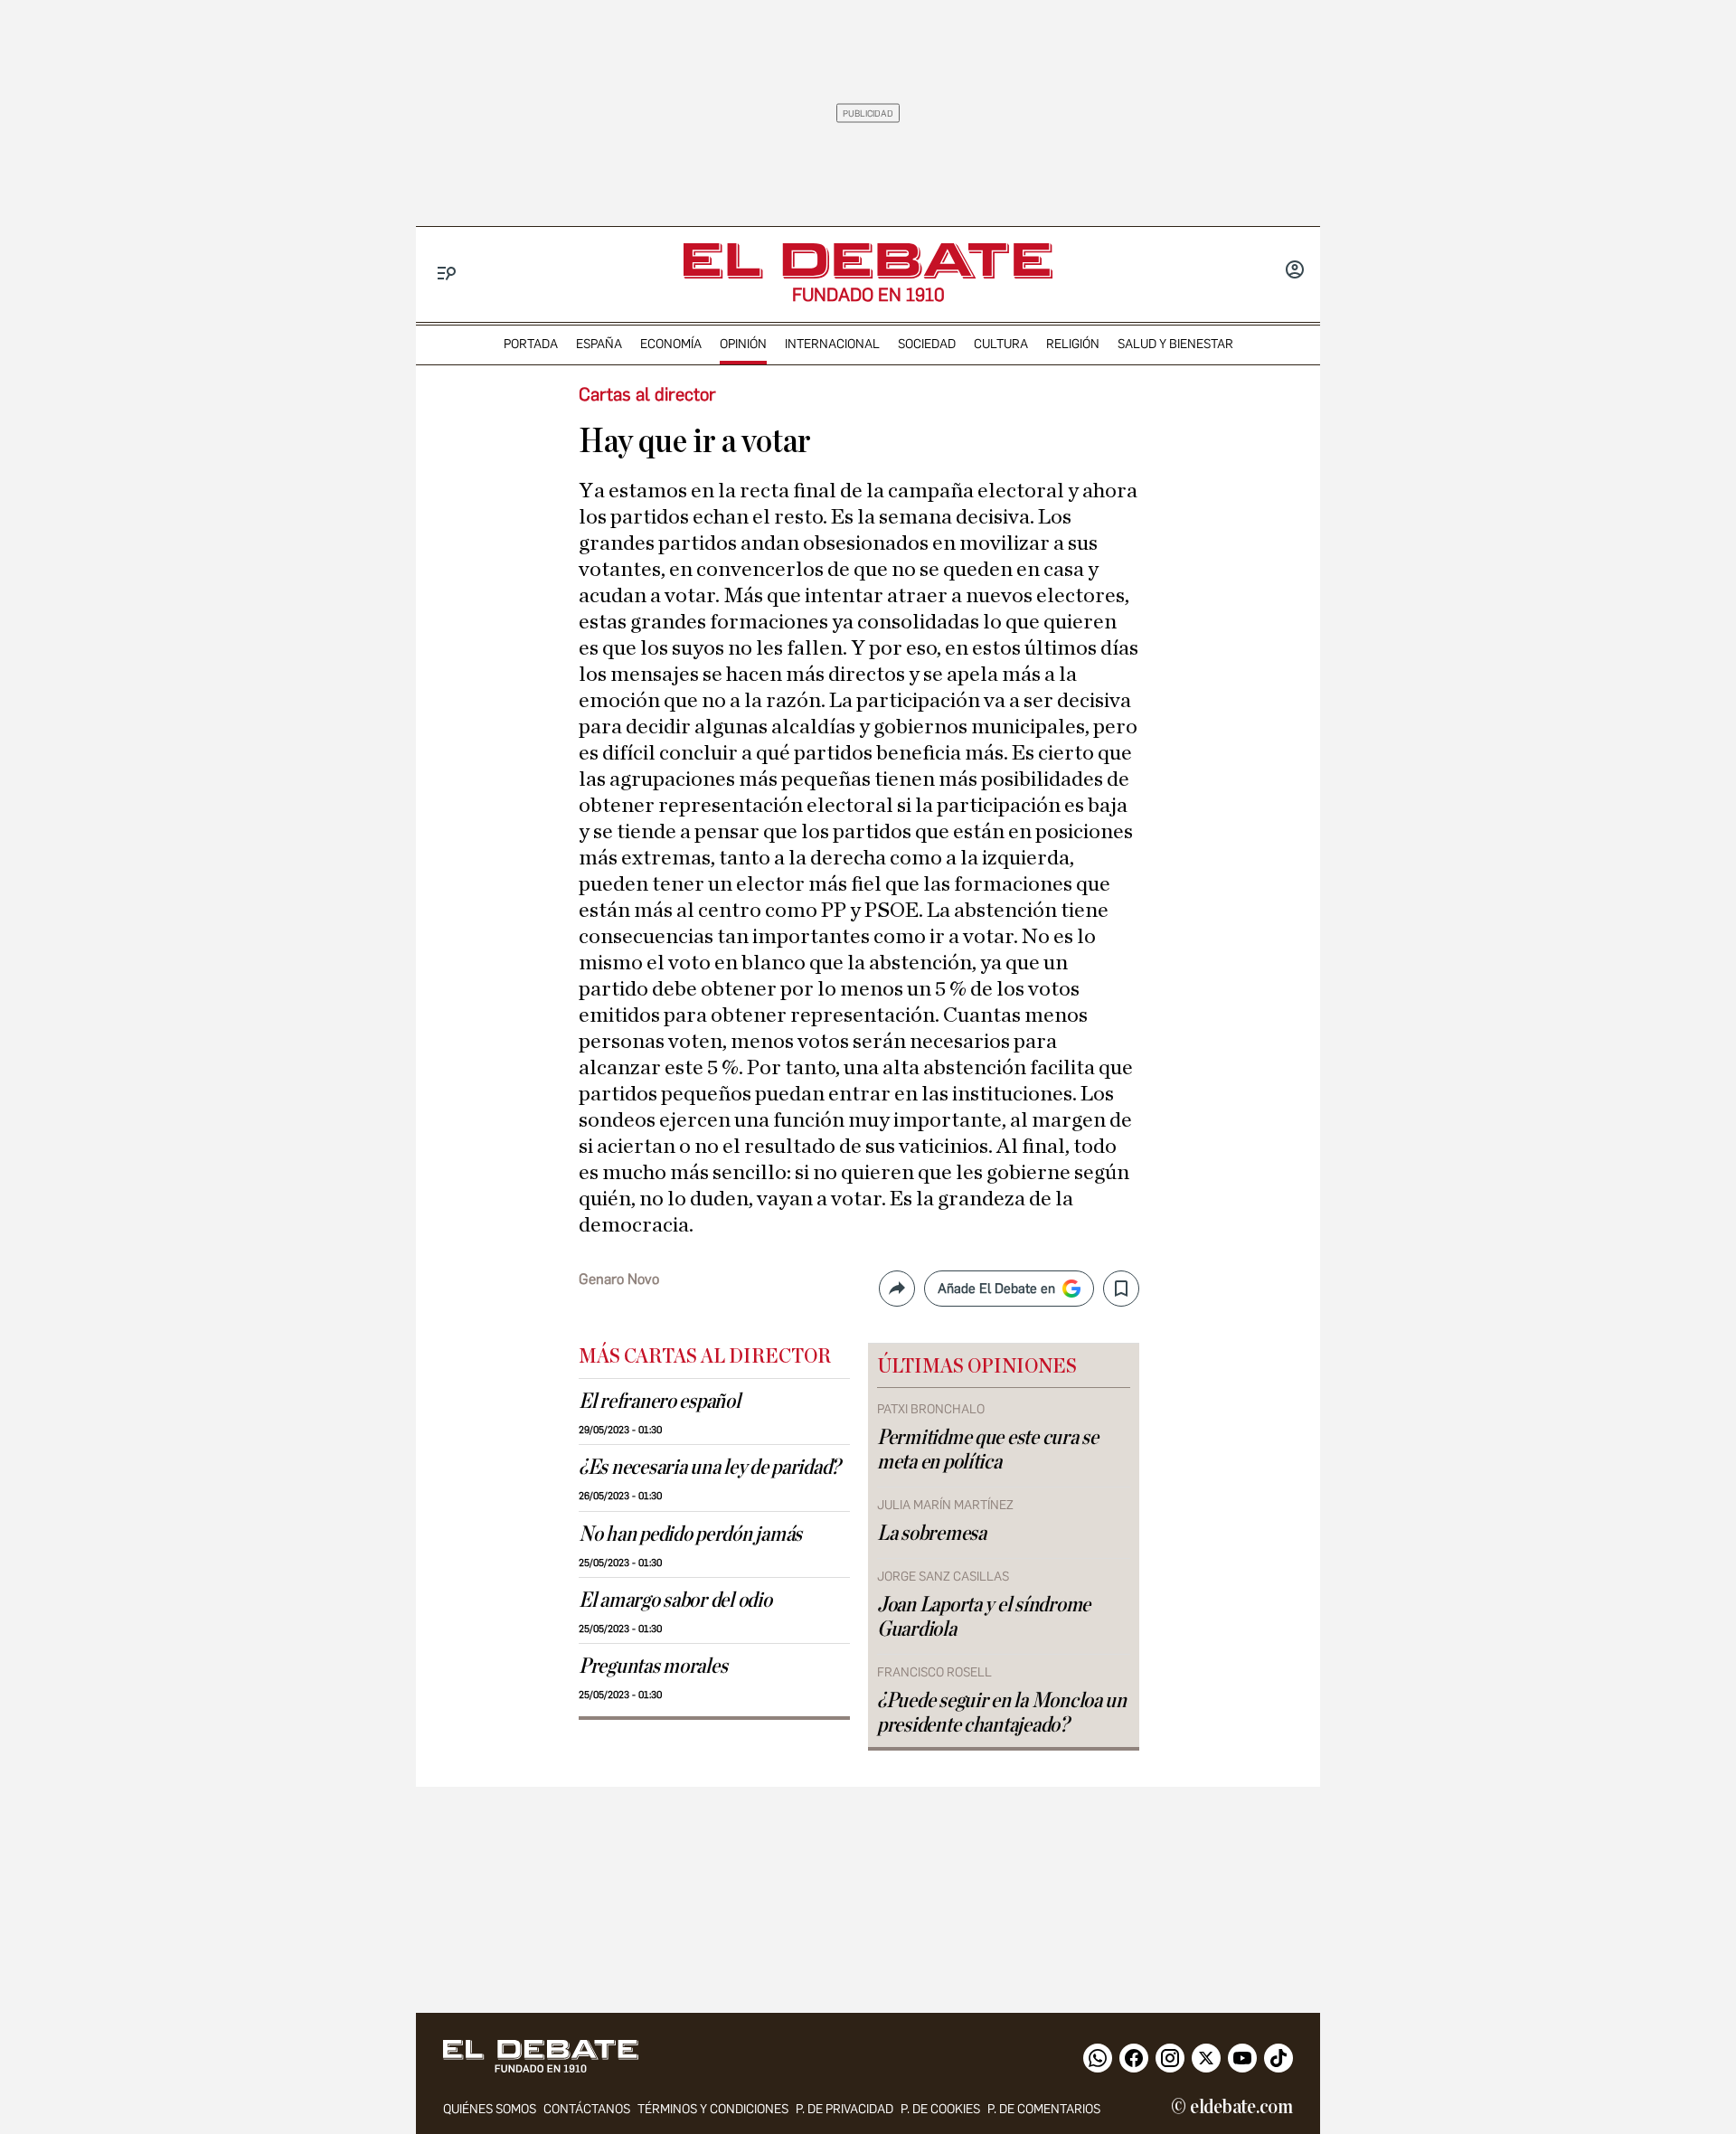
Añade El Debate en (996, 1289)
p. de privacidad (844, 2109)
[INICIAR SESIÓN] (1295, 271)
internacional (832, 344)
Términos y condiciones (713, 2109)
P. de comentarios (1044, 2109)
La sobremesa (932, 1534)
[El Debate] (868, 261)
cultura (1001, 344)
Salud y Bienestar (1175, 344)
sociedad (927, 344)
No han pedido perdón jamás (690, 1534)
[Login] (1295, 271)
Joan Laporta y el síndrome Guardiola (984, 1617)
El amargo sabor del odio (675, 1600)
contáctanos (587, 2109)
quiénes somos (490, 2109)
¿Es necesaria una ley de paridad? (709, 1468)
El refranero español (660, 1402)
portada (531, 344)
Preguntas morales (653, 1667)
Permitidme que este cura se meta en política (988, 1450)
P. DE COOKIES (940, 2109)
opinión (743, 344)
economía (671, 344)
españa (599, 344)
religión (1073, 344)
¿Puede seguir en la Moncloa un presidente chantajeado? (1002, 1713)
